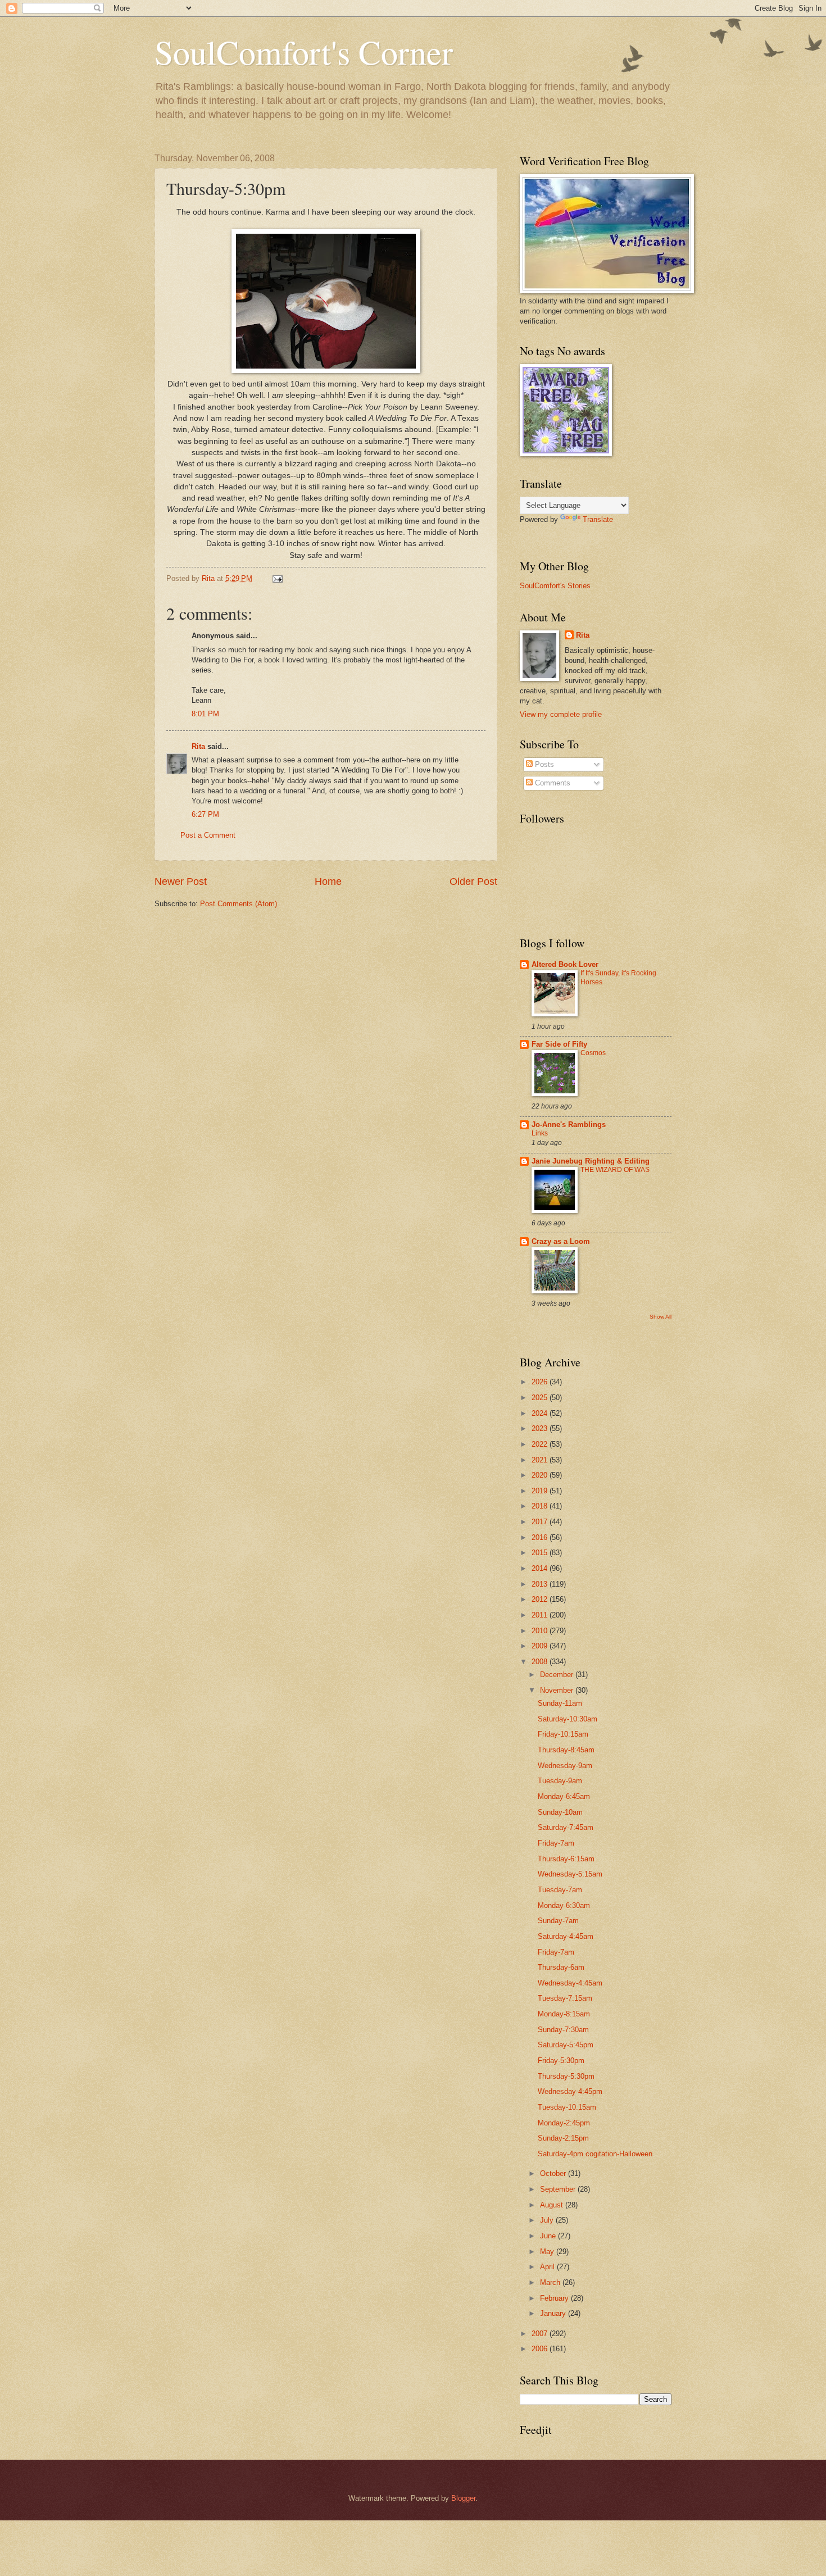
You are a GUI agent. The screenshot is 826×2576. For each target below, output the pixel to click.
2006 (541, 2349)
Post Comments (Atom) (239, 904)
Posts (543, 764)
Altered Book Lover (565, 964)
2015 (541, 1553)
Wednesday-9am (565, 1766)
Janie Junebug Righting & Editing (591, 1161)
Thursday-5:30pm (566, 2076)
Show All (661, 1317)
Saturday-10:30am (568, 1719)
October (554, 2173)
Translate (598, 519)
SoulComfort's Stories (555, 586)
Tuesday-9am (560, 1781)
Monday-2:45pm (564, 2123)
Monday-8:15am (564, 2014)
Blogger (463, 2498)
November (558, 1690)
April (548, 2267)
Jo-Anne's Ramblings (569, 1125)
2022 (541, 1444)
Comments (552, 783)
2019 (541, 1491)
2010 (541, 1631)
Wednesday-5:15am (570, 1874)
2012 (541, 1599)
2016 (541, 1537)
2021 (541, 1460)
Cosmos (593, 1053)
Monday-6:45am (564, 1796)
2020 (541, 1475)
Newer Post (181, 882)
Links (540, 1133)
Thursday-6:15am (566, 1859)
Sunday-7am (558, 1921)
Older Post (473, 882)
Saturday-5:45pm (566, 2045)
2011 (541, 1615)
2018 (541, 1506)
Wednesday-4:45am (570, 1983)
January (554, 2313)
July (548, 2220)
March (551, 2282)
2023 (541, 1428)
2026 (541, 1382)
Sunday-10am (560, 1812)
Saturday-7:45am (566, 1827)
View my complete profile (561, 714)
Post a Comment (208, 835)
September (559, 2189)
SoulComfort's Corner (304, 52)
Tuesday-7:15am (565, 1998)
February (555, 2298)
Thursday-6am (561, 1967)
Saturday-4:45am (566, 1936)
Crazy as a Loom (561, 1241)
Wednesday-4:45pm (570, 2091)
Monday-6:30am (564, 1905)
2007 (541, 2334)
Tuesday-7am (560, 1890)
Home (328, 882)
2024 (541, 1413)
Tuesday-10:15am (567, 2107)
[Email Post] (277, 578)
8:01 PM (205, 714)
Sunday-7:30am (563, 2030)
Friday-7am (556, 1843)
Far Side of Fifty (559, 1044)
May (548, 2252)
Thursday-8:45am (566, 1750)
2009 (541, 1646)
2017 (541, 1522)
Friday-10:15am (563, 1734)
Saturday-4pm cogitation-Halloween (595, 2154)
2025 (541, 1398)
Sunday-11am (560, 1703)
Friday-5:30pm (561, 2061)
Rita (198, 746)
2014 (541, 1568)
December (558, 1675)
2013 (541, 1584)
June (549, 2236)
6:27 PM (205, 814)
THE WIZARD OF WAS (615, 1170)
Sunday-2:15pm (563, 2138)
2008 (541, 1662)
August (553, 2205)
